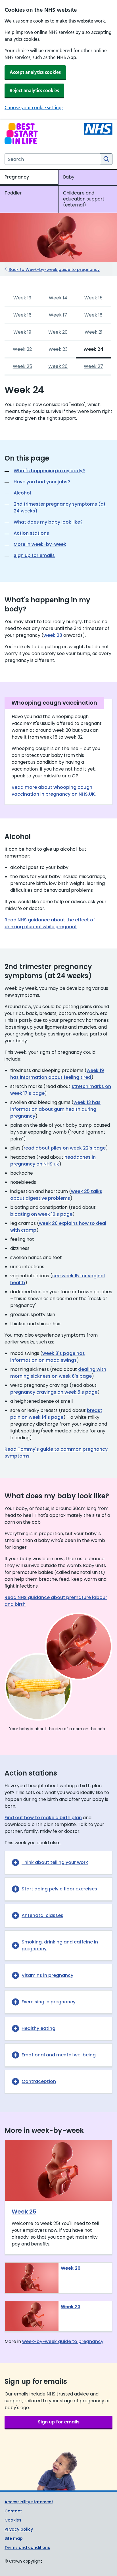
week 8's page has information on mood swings (48, 1357)
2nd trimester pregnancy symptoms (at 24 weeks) (60, 507)
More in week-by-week (40, 544)
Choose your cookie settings (34, 108)
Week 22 (22, 349)
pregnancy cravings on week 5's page (54, 1392)
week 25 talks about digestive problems (56, 1195)
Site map (14, 2538)
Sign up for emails (34, 555)
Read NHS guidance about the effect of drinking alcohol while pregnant (50, 923)
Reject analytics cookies (34, 90)
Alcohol (22, 493)
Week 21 (94, 332)
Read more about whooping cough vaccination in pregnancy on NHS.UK (53, 791)
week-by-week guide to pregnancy (63, 2341)
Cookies (13, 2520)
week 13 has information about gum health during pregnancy (55, 1109)
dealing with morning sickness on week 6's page (58, 1373)
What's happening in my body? (49, 471)
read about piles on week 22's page (65, 1148)
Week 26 (58, 366)
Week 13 (22, 298)
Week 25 (22, 366)
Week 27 (93, 366)
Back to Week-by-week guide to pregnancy (54, 269)
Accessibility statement (29, 2502)
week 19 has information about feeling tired (57, 1074)
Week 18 (93, 315)
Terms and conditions (27, 2547)
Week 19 (22, 332)
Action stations (31, 533)
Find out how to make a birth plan (43, 1818)
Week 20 (58, 332)
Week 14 (58, 298)
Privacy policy (19, 2529)
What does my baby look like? (48, 522)
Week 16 (22, 315)
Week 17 (58, 315)
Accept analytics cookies (35, 72)
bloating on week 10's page (41, 1214)
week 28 (53, 635)
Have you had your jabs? (42, 482)
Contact (13, 2511)
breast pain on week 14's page (56, 1414)
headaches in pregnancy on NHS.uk (53, 1161)
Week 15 (93, 298)
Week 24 (93, 349)
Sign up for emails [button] (59, 2422)
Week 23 (58, 349)
